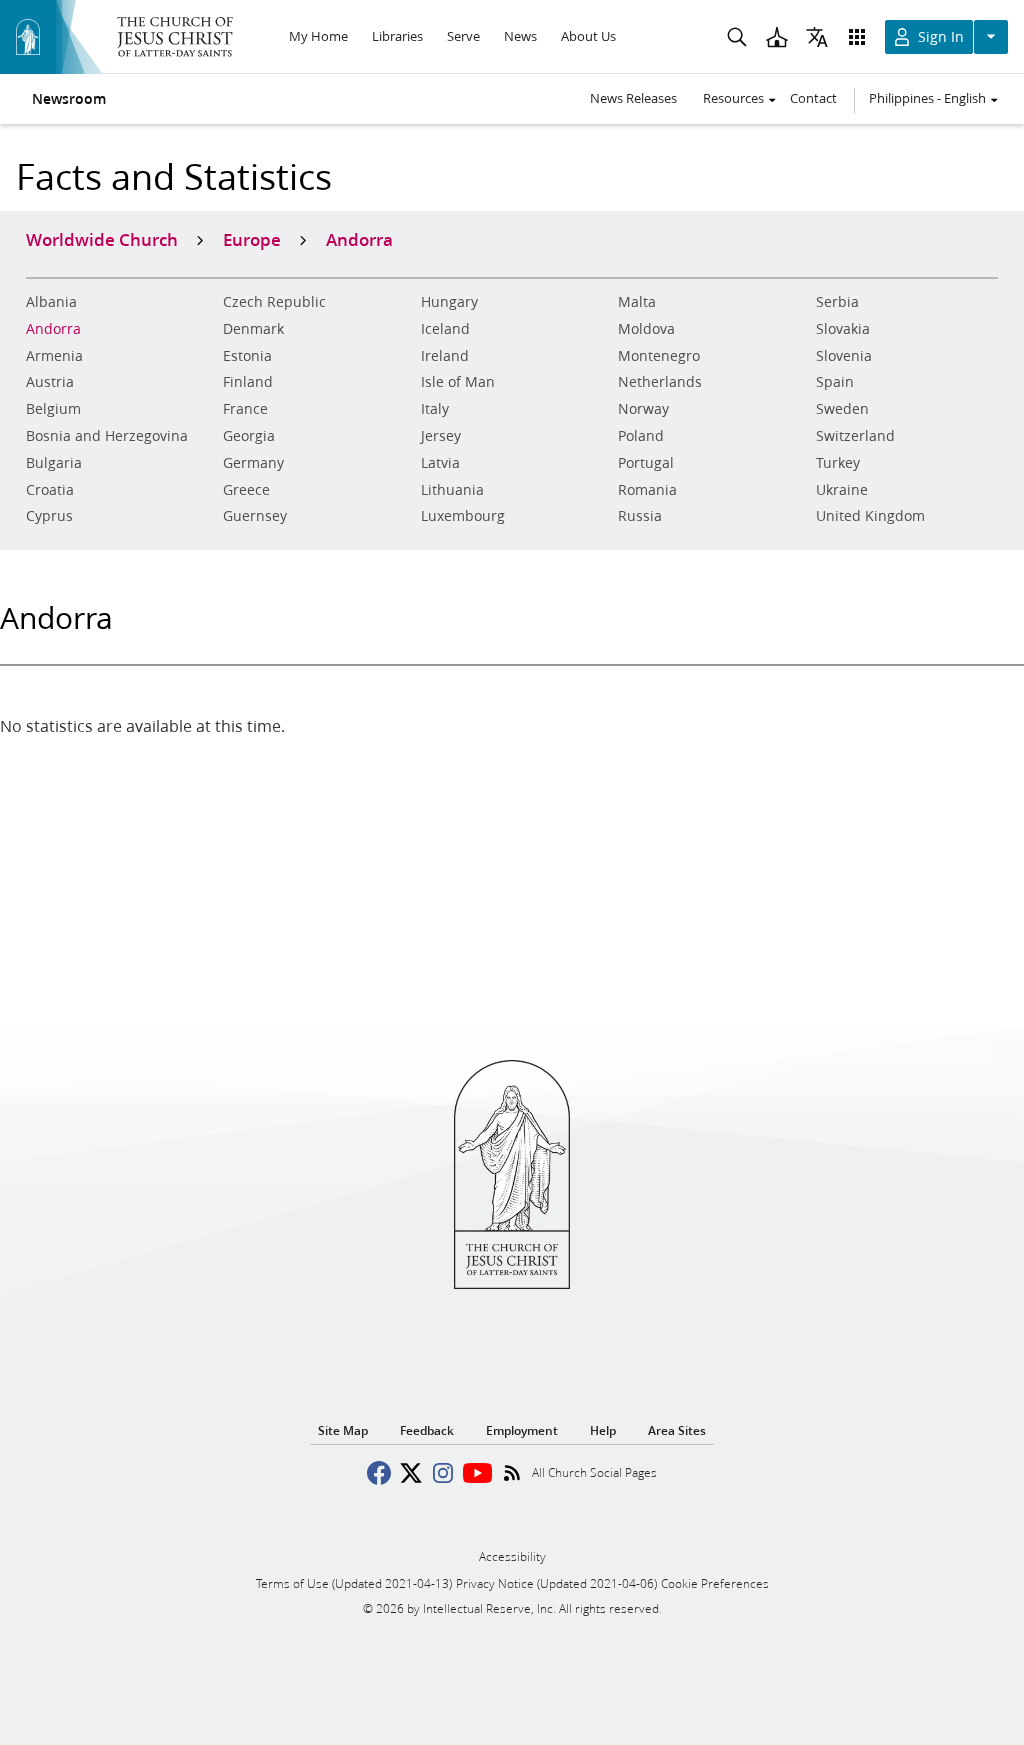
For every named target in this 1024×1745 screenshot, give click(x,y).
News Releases (633, 98)
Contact (813, 98)
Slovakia (843, 329)
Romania (647, 490)
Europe (252, 239)
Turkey (838, 463)
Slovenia (844, 356)
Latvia (440, 463)
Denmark (253, 329)
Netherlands (660, 382)
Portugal (646, 463)
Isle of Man (458, 382)
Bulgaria (54, 463)
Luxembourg (463, 516)
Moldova (646, 329)
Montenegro (659, 356)
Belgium (53, 409)
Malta (637, 302)
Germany (253, 463)
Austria (50, 382)
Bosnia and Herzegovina (107, 436)
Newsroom (69, 99)
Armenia (54, 356)
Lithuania (452, 490)
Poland (641, 436)
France (245, 409)
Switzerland (855, 436)
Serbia (837, 302)
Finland (248, 382)
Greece (246, 490)
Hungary (449, 302)
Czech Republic (274, 302)
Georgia (249, 436)
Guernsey (255, 516)
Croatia (50, 490)
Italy (435, 409)
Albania (51, 302)
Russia (640, 516)
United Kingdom (870, 516)
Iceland (445, 329)
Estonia (247, 356)
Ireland (445, 356)
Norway (643, 409)
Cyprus (49, 516)
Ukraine (842, 490)
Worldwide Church (102, 239)
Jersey (441, 436)
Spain (835, 382)
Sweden (842, 409)
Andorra (53, 329)
